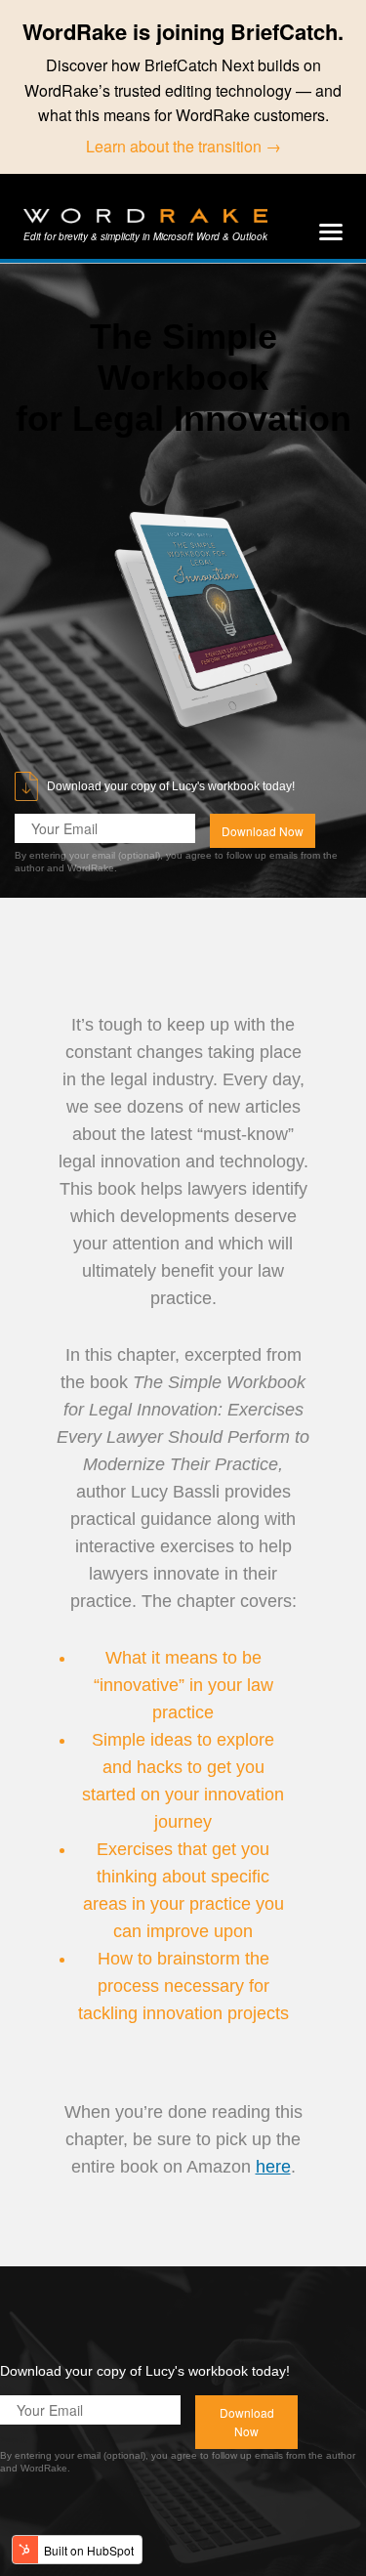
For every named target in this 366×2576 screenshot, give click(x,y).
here (273, 2167)
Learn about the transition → (183, 146)
